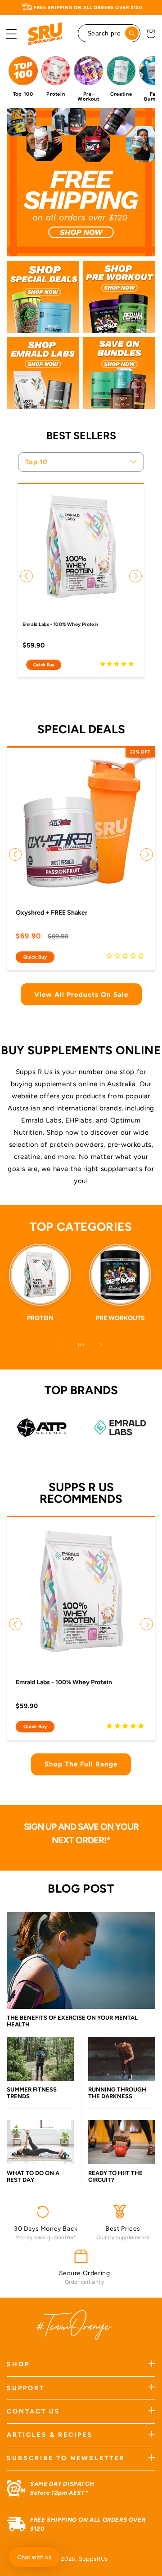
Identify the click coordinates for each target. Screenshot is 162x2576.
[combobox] (109, 33)
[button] (11, 34)
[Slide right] (101, 1345)
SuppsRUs (94, 2559)
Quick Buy (44, 665)
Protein (40, 1318)
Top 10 (36, 462)
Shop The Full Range (81, 1764)
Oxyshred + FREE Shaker (52, 913)
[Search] (132, 33)
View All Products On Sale (81, 995)
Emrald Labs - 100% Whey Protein (61, 624)
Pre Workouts (120, 1318)
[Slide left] (61, 1345)
